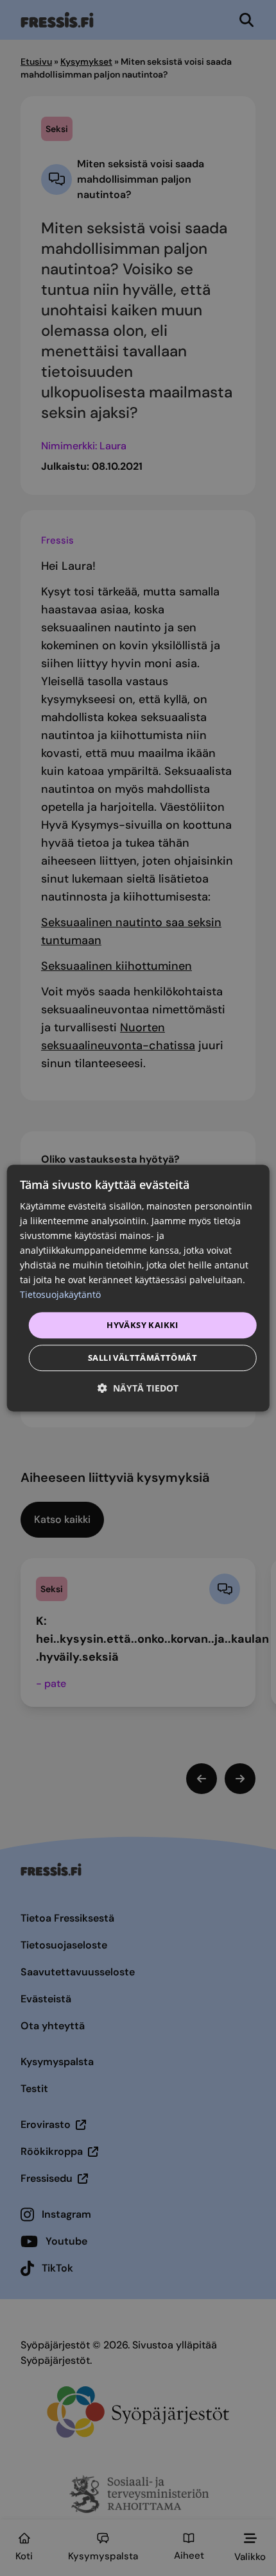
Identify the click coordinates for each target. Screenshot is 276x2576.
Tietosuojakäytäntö (60, 1295)
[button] (138, 1388)
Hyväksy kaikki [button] (142, 1325)
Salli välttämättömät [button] (142, 1358)
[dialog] (138, 1288)
